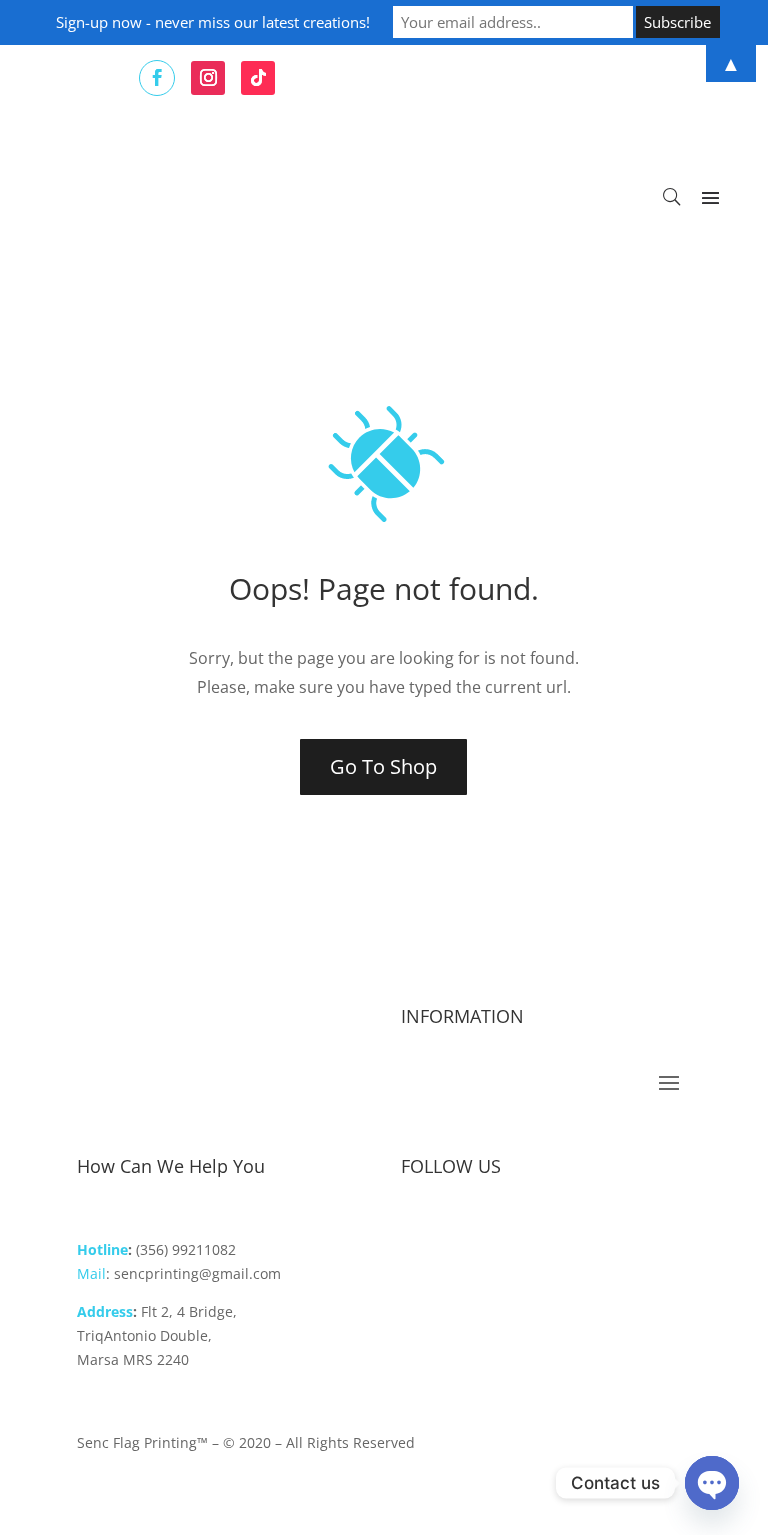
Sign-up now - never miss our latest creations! (213, 22)
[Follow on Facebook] (417, 1231)
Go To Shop (383, 766)
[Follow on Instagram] (457, 1231)
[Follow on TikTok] (497, 1231)
